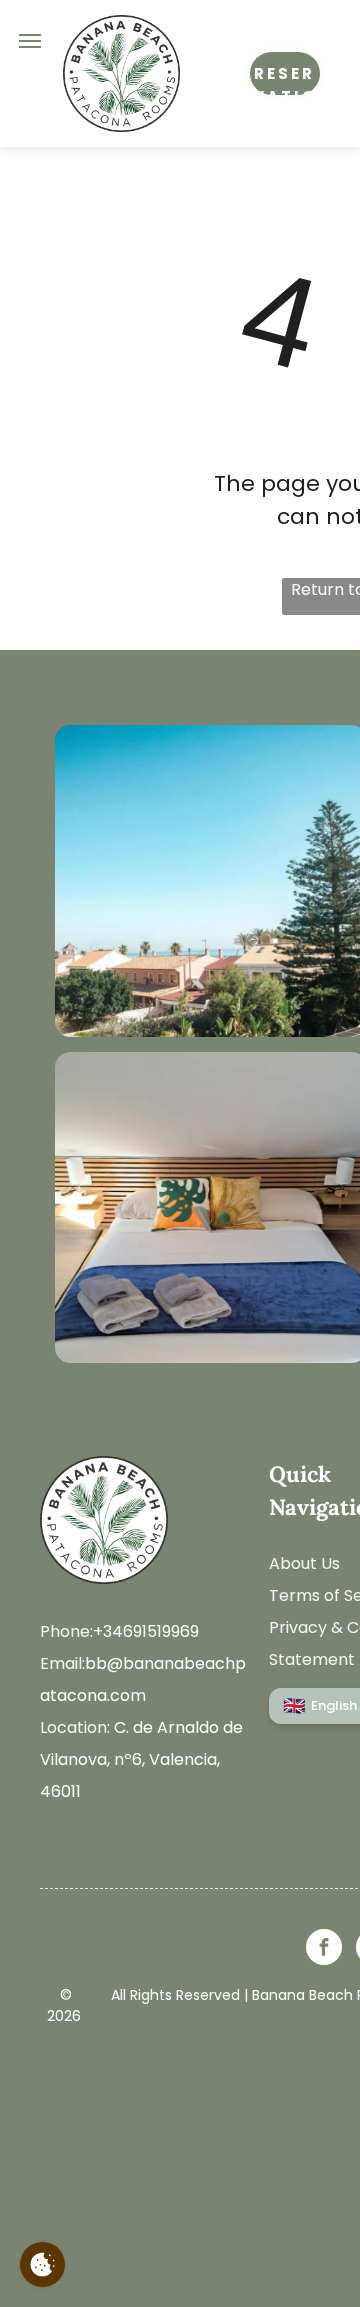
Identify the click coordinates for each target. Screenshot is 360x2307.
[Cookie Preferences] (42, 2264)
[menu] (30, 41)
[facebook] (324, 1949)
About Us (304, 1563)
